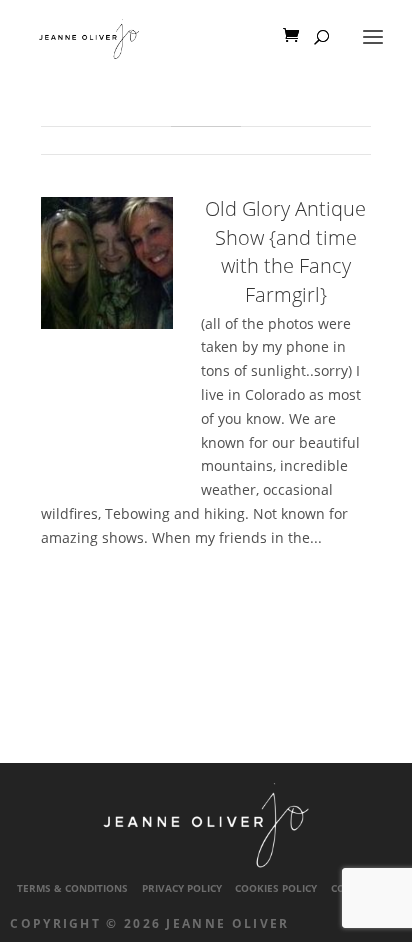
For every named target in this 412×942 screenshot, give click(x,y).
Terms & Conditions (72, 888)
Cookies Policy (276, 888)
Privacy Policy (182, 888)
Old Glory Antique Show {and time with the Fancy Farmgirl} (285, 251)
